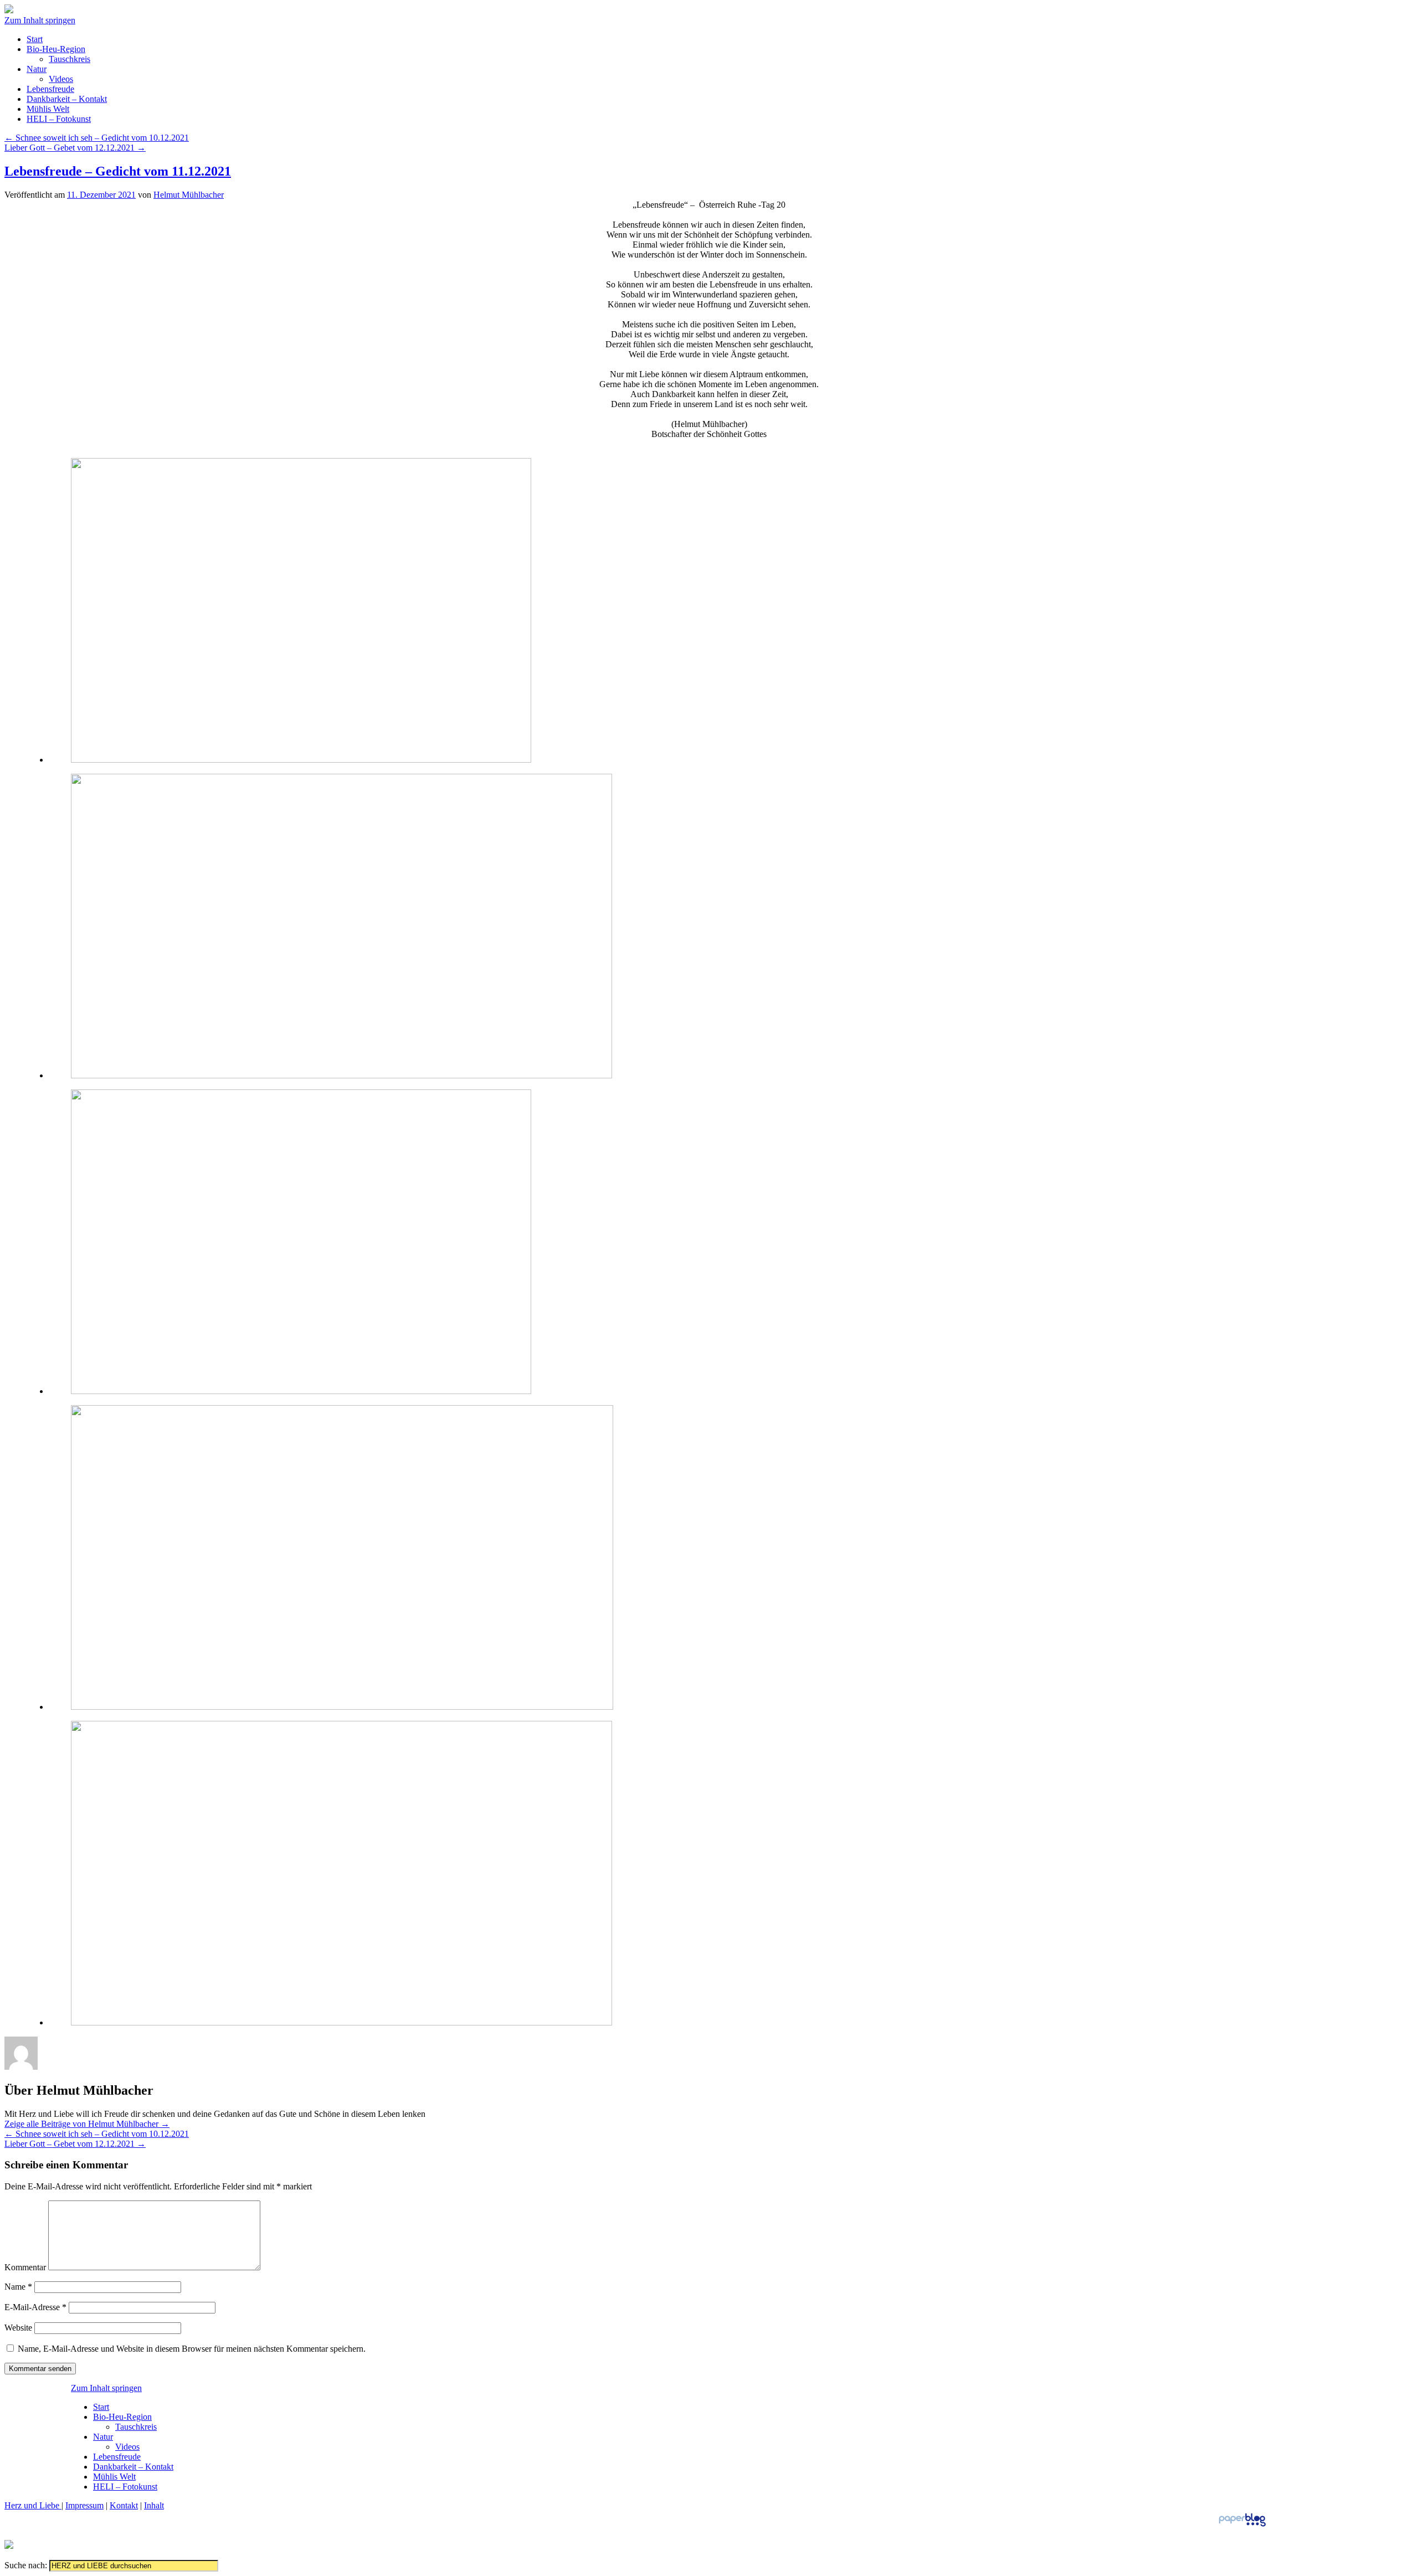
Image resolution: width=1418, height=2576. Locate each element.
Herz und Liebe (33, 2505)
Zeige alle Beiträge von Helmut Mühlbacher (87, 2124)
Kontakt (124, 2505)
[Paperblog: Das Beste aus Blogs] (1242, 2526)
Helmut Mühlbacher (189, 195)
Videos (61, 79)
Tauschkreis (70, 59)
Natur (37, 69)
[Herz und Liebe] (9, 10)
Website (18, 2328)
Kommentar (25, 2267)
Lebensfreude (50, 89)
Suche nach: (26, 2565)
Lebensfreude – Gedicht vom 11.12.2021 (118, 171)
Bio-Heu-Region (56, 49)
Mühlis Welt (48, 109)
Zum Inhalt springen (40, 20)
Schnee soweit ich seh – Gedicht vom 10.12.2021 (97, 138)
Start (35, 39)
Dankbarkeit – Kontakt (67, 99)
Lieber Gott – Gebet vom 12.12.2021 (75, 148)
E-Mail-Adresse (35, 2307)
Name (18, 2287)
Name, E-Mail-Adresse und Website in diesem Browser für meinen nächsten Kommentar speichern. (192, 2349)
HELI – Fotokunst (59, 119)
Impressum (84, 2505)
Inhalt (154, 2505)
